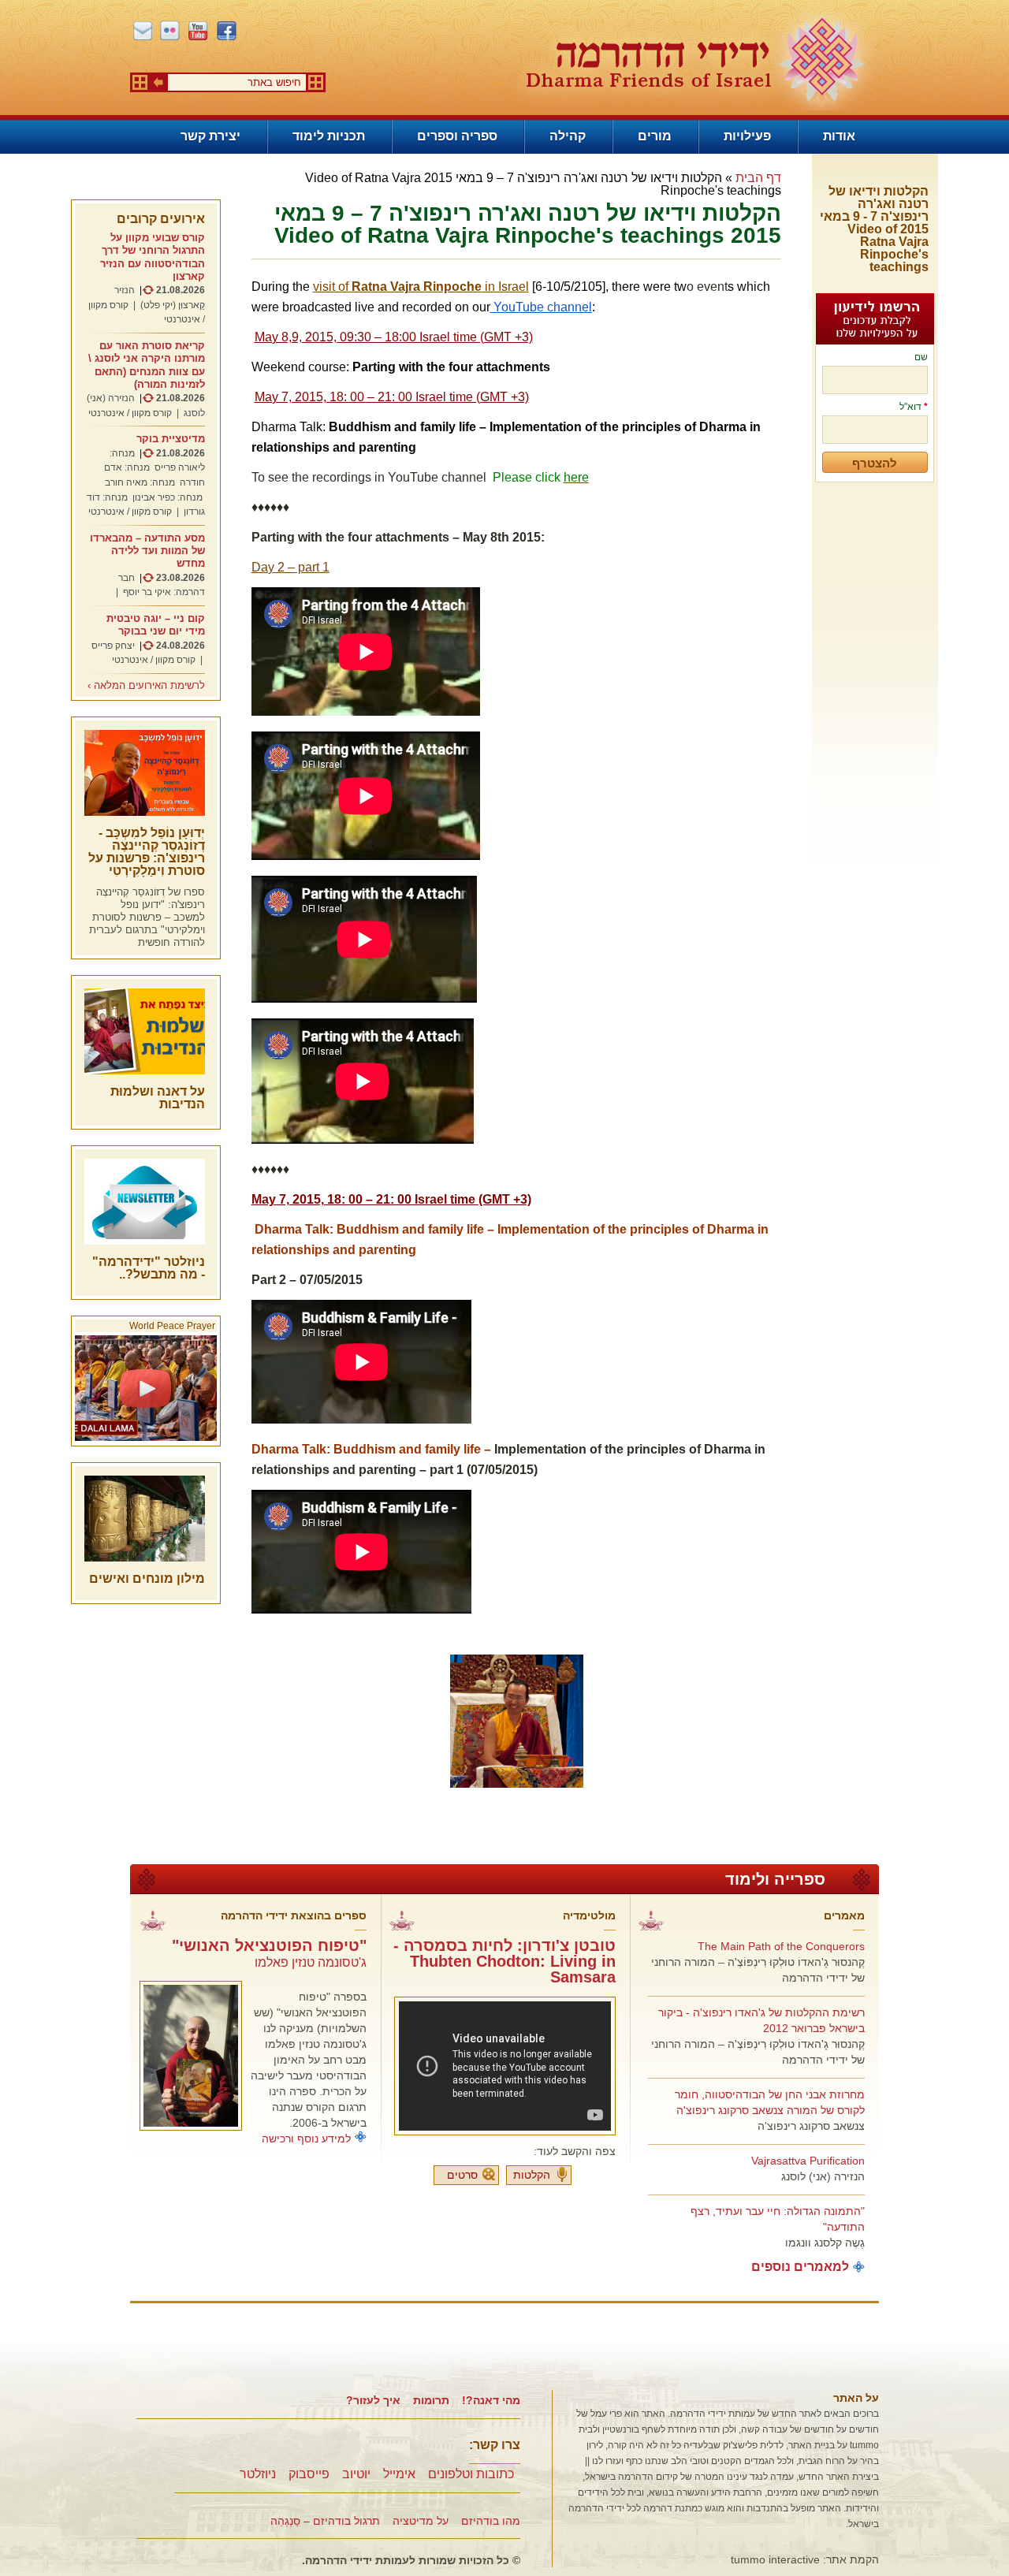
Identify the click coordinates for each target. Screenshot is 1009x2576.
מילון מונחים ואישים (147, 1578)
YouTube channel (541, 307)
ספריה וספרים (457, 136)
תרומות (431, 2400)
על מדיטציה (421, 2521)
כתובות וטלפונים (471, 2474)
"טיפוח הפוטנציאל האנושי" (269, 1945)
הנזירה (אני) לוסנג (823, 2176)
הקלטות (532, 2175)
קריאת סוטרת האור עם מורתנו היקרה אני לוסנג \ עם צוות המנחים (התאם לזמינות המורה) (147, 365)
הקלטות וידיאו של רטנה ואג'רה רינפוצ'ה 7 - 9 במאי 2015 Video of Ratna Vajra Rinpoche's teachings (874, 229)
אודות (839, 136)
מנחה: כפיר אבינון (168, 497)
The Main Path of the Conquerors (781, 1946)
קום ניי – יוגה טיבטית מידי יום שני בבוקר (156, 625)
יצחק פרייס (113, 646)
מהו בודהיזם (491, 2521)
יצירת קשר (210, 136)
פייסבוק (309, 2474)
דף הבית (758, 178)
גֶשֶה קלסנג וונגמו (825, 2243)
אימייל (399, 2474)
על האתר (856, 2398)
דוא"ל (914, 407)
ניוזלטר (258, 2474)
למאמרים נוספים (800, 2267)
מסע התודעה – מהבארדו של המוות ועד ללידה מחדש (147, 551)
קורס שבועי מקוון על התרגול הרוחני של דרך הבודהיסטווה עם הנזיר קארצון (153, 257)
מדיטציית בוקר (171, 439)
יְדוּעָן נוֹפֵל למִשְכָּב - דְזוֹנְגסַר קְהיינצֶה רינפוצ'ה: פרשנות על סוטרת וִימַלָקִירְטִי (147, 852)
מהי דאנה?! (491, 2400)
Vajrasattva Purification (808, 2161)
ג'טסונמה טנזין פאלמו (311, 1962)
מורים (655, 136)
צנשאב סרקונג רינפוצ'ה (811, 2126)
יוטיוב (356, 2474)
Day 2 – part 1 (290, 567)
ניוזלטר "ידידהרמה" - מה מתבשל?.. (149, 1268)
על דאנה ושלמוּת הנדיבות (158, 1098)
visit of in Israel (421, 287)
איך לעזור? (373, 2400)
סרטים (462, 2175)
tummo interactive (775, 2559)
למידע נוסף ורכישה (306, 2139)
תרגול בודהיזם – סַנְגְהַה (325, 2521)
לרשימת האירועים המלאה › (146, 686)
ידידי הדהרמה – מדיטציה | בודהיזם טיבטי (694, 60)
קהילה (568, 136)
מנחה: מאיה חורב (140, 482)
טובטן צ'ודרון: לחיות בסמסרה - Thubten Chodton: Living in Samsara (504, 1961)
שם (921, 357)
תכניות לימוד (329, 136)
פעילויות (747, 136)
